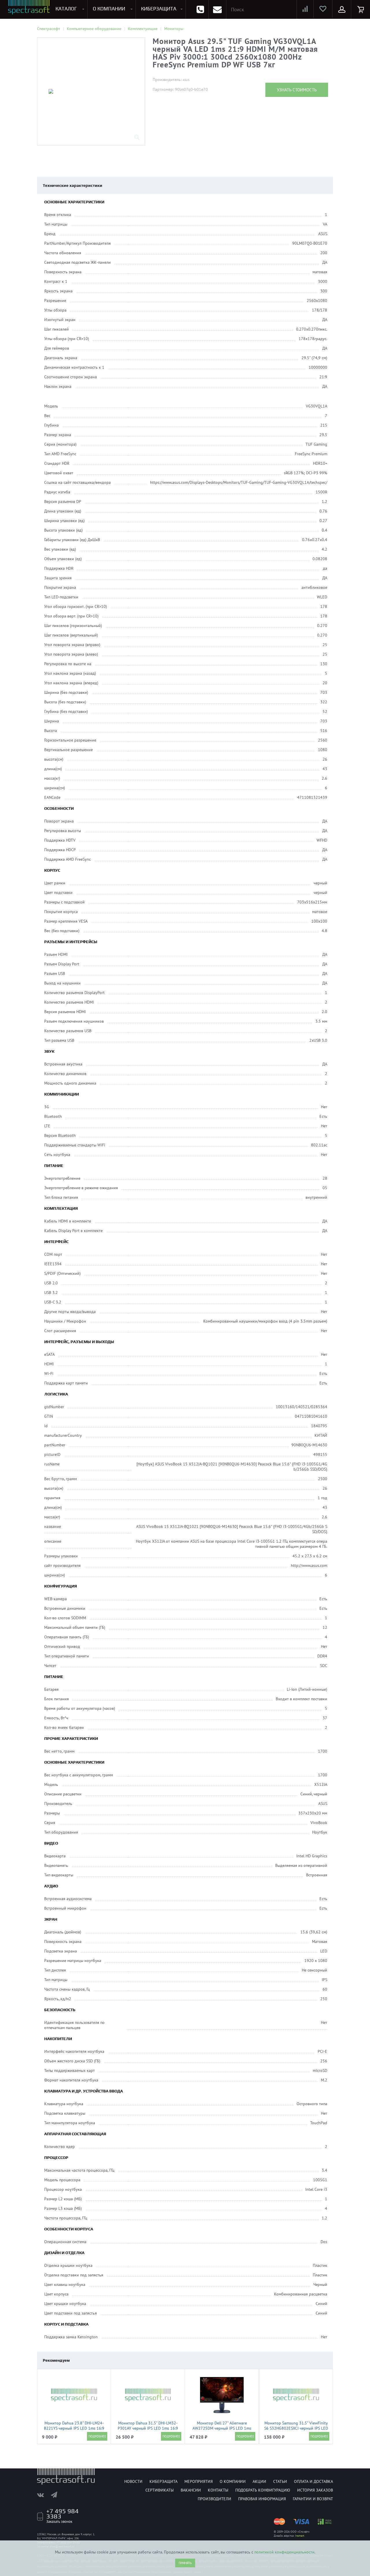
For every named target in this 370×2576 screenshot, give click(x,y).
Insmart (300, 2536)
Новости (133, 2481)
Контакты (218, 2490)
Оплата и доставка (313, 2481)
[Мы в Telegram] (57, 2495)
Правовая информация (262, 2499)
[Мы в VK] (43, 2495)
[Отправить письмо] (217, 9)
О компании (233, 2481)
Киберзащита (163, 2481)
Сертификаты (160, 2490)
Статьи (280, 2481)
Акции (259, 2481)
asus (186, 80)
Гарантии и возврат (313, 2499)
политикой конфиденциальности (284, 2552)
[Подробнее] (97, 2436)
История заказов (315, 2490)
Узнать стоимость (297, 90)
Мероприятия (199, 2481)
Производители (214, 2499)
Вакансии (191, 2490)
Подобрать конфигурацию (263, 2490)
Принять (185, 2563)
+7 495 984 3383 (62, 2514)
